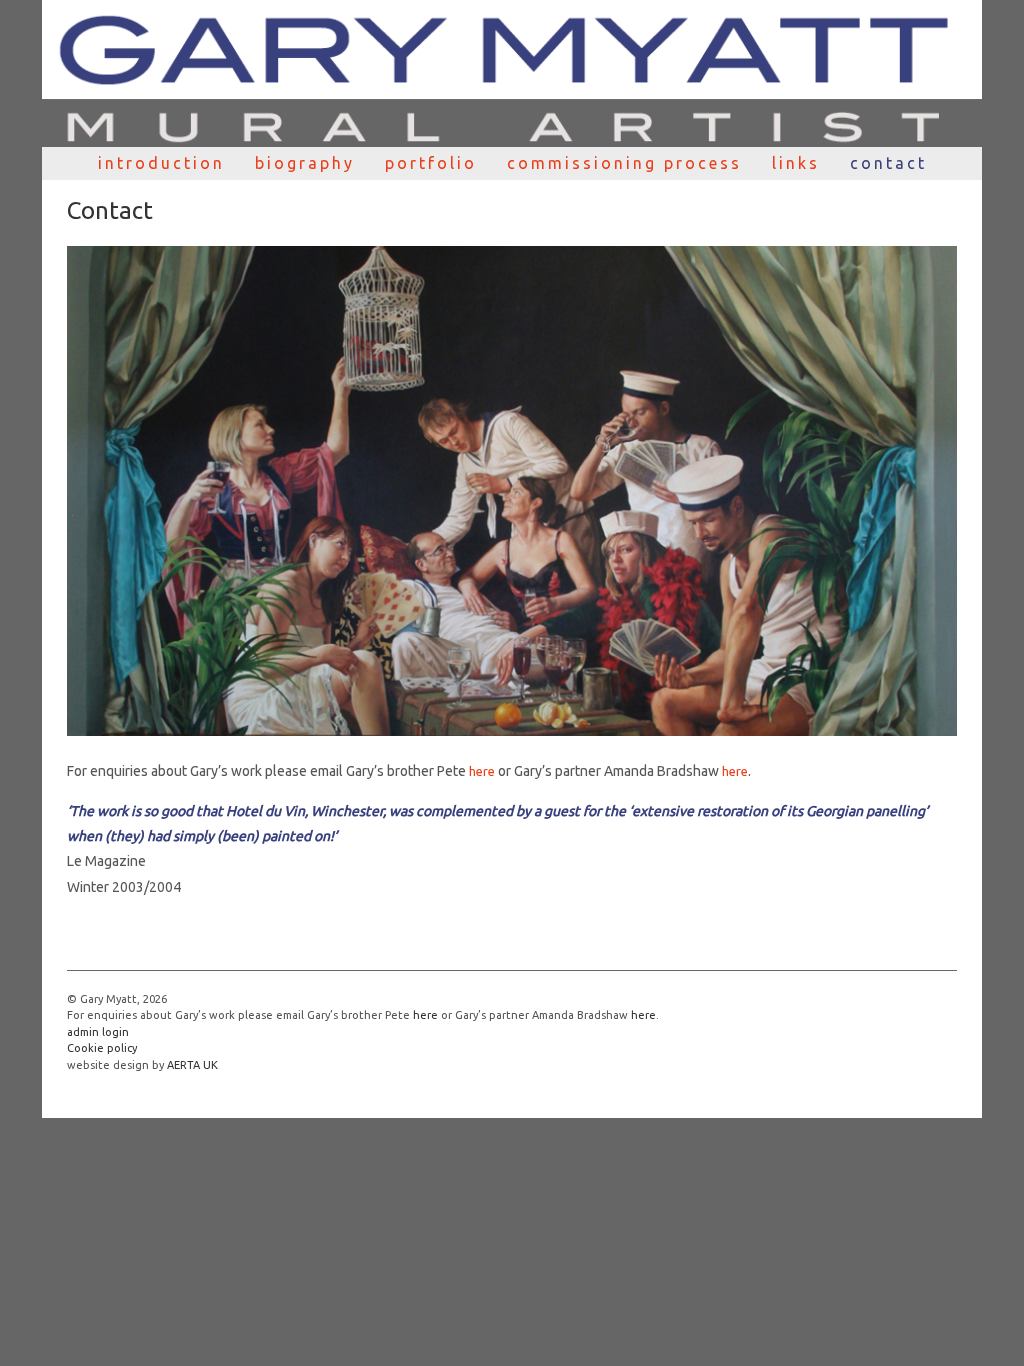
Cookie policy (102, 1048)
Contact (888, 163)
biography (305, 163)
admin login (98, 1032)
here (482, 771)
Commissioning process (624, 163)
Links (796, 163)
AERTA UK (192, 1065)
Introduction (161, 163)
